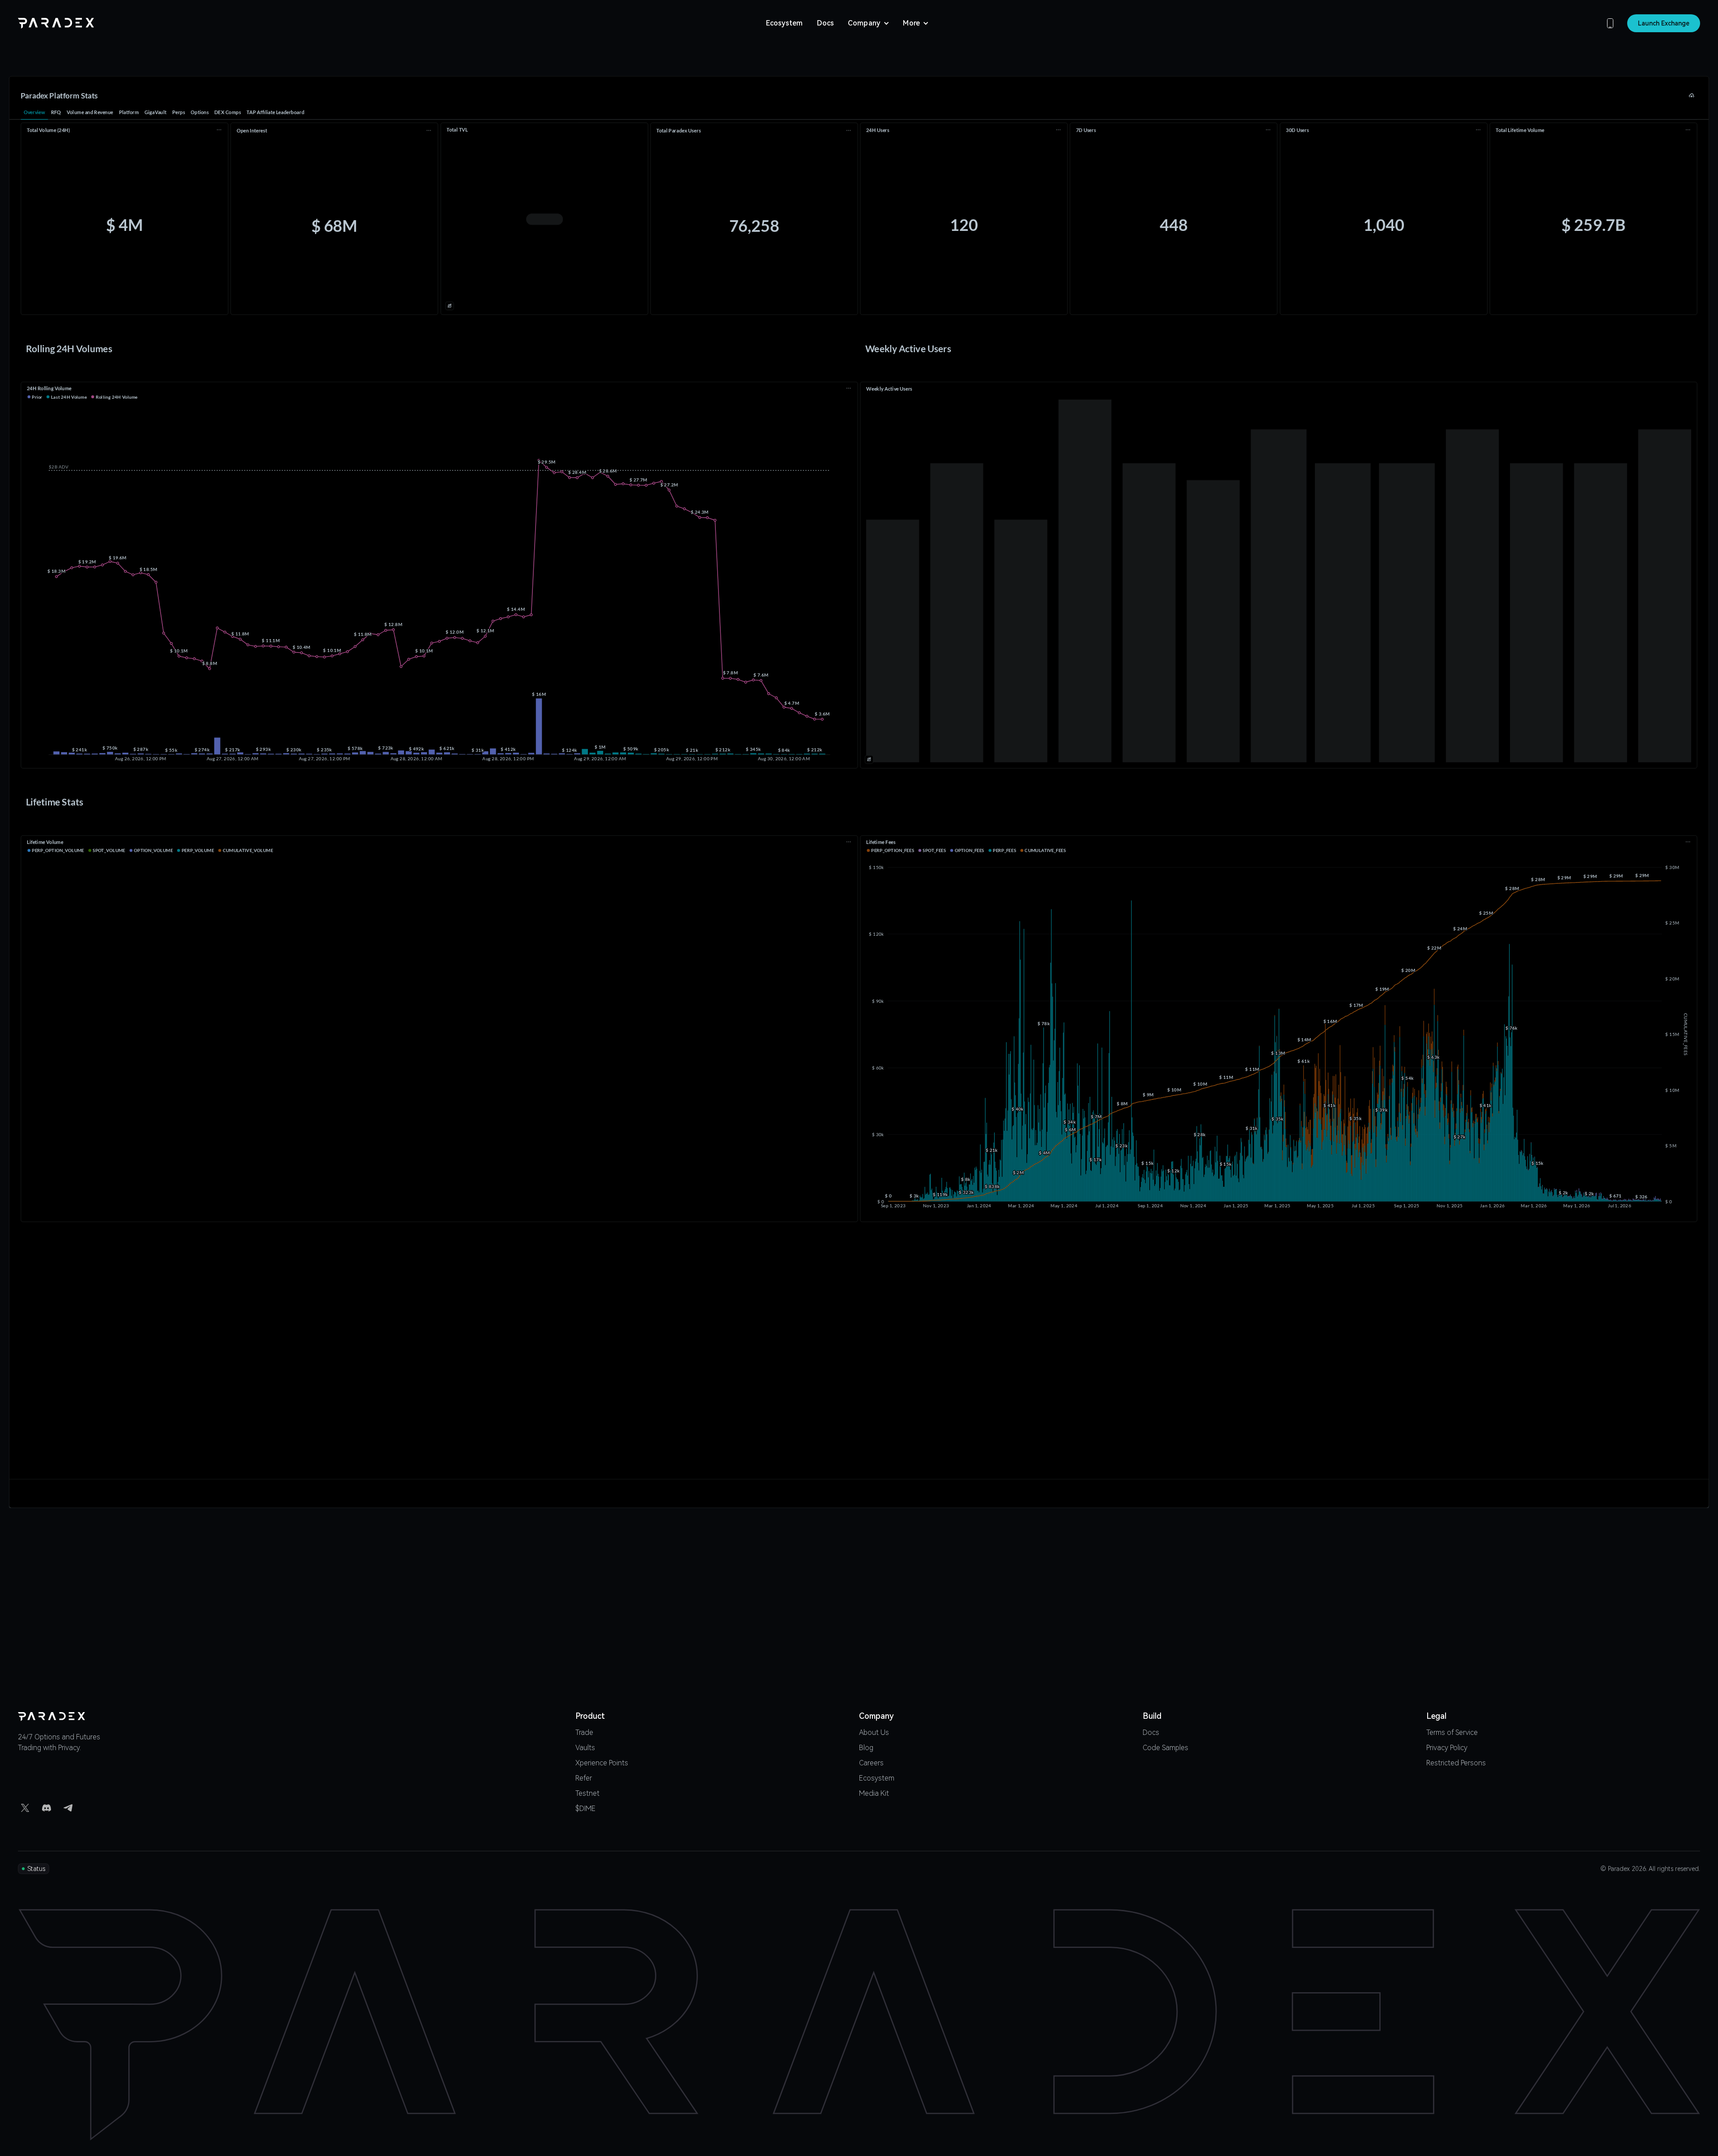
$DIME (585, 1809)
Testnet (587, 1794)
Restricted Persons (1456, 1763)
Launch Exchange (1664, 23)
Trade (584, 1733)
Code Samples (1165, 1748)
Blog (866, 1748)
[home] (56, 23)
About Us (874, 1733)
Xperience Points (602, 1763)
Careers (871, 1763)
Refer (584, 1779)
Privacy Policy (1447, 1748)
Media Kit (874, 1794)
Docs (825, 23)
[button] (869, 23)
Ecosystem (784, 23)
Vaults (585, 1748)
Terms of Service (1452, 1733)
